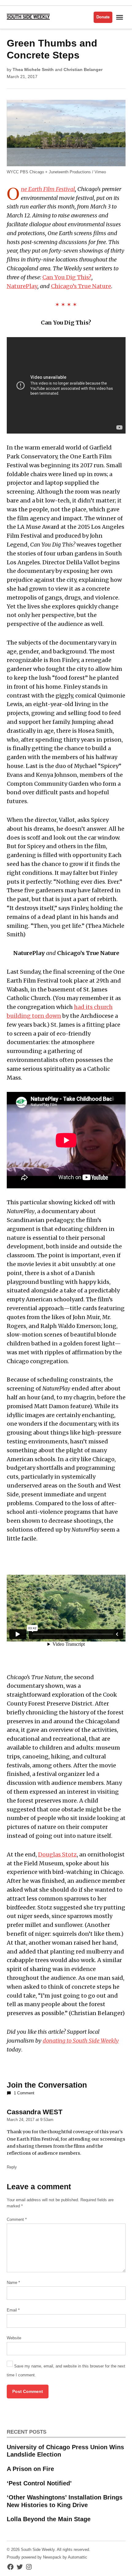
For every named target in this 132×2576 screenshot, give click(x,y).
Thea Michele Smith (33, 70)
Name (13, 2283)
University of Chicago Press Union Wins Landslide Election (65, 2451)
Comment (17, 2220)
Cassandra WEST (35, 2112)
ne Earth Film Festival (48, 189)
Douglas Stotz (57, 1854)
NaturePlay (22, 286)
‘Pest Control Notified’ (39, 2483)
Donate (103, 17)
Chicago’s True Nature (81, 286)
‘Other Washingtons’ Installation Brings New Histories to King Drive (65, 2501)
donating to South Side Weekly (81, 2041)
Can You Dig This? (67, 277)
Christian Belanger (83, 70)
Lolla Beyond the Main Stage (49, 2519)
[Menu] (120, 17)
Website (14, 2338)
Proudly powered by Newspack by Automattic (47, 2557)
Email (13, 2310)
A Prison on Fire (30, 2469)
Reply (12, 2167)
